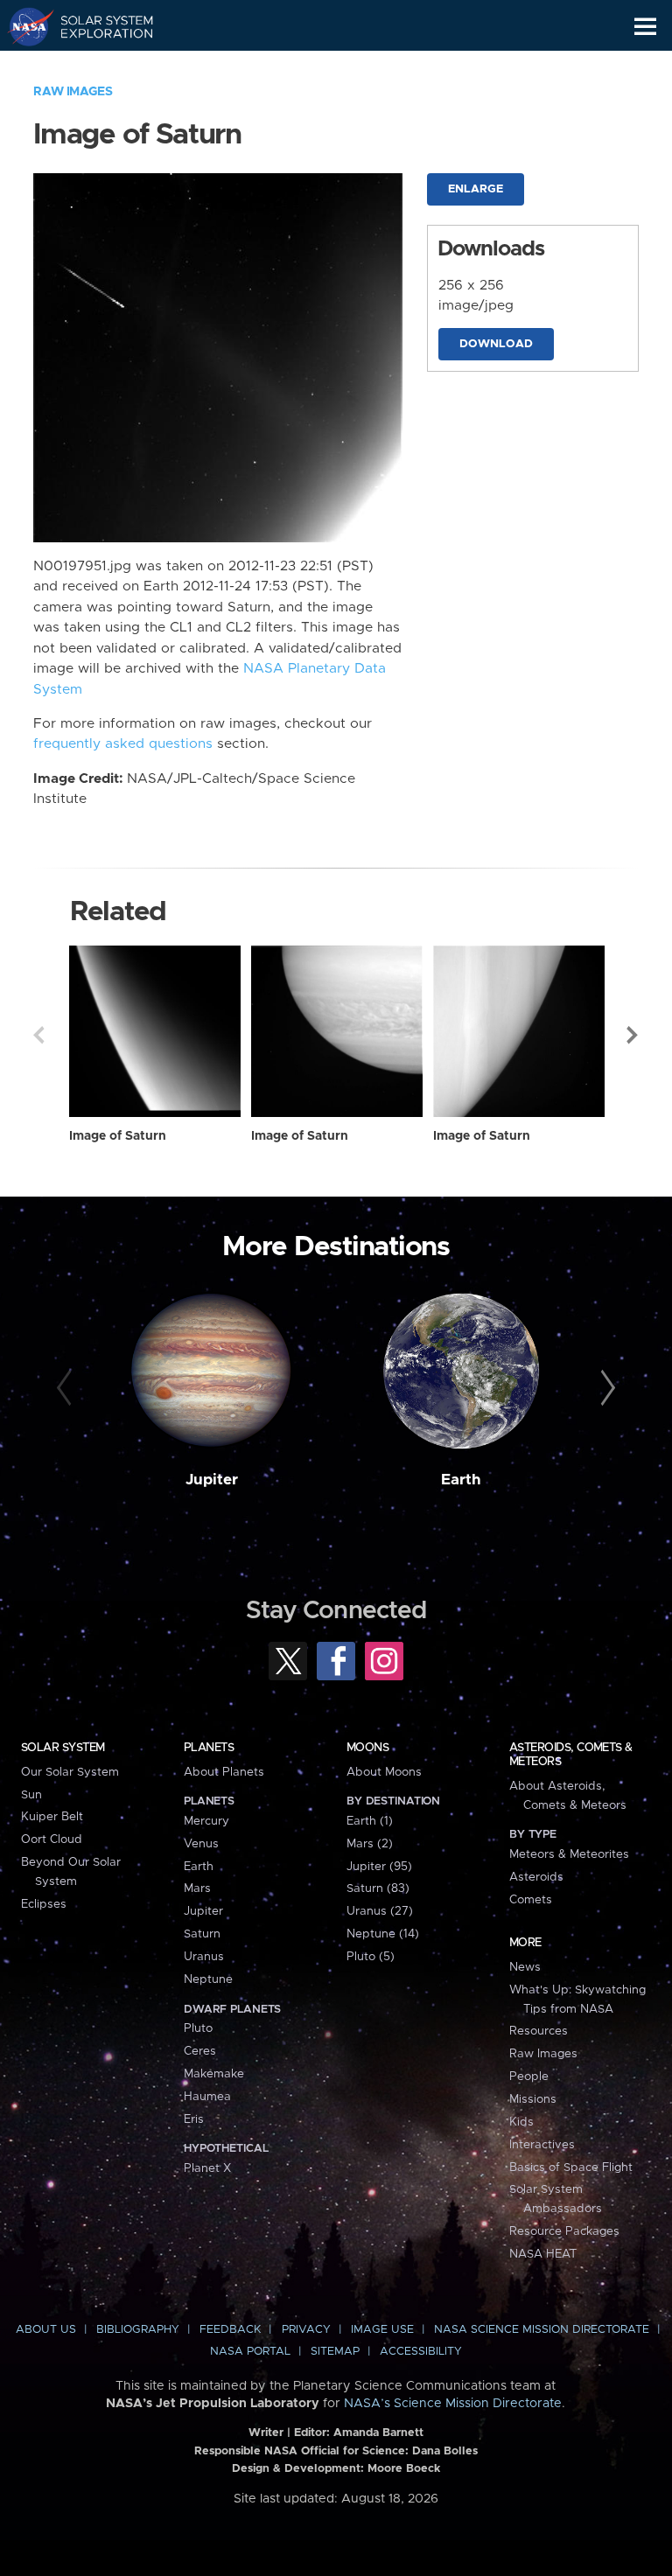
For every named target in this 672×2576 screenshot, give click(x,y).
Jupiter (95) (379, 1867)
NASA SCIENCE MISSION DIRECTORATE (542, 2330)
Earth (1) (370, 1821)
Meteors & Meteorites (569, 1854)
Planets (209, 1748)
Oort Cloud (52, 1840)
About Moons (384, 1772)
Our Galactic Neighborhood (97, 66)
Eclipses (44, 1904)
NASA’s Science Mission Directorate (453, 2404)
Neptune (208, 1979)
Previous (38, 1035)
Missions (533, 2099)
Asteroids (536, 1877)
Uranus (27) (380, 1911)
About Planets (224, 1772)
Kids (521, 2122)
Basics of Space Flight (571, 2168)
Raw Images (73, 92)
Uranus (204, 1957)
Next (633, 1035)
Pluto (198, 2028)
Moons (367, 1748)
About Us (46, 2330)
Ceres (200, 2051)
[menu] (645, 27)
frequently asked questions (123, 744)
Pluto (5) (371, 1957)
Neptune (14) (383, 1934)
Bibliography (138, 2330)
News (525, 1967)
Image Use (382, 2330)
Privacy (306, 2330)
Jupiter (212, 1480)
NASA (23, 26)
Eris (194, 2119)
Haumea (207, 2097)
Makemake (214, 2074)
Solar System (63, 1748)
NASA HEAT (543, 2254)
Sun (31, 1795)
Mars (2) (370, 1844)
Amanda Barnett (378, 2433)
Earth (461, 1480)
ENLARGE (476, 189)
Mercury (206, 1821)
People (529, 2077)
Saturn (202, 1934)
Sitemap (335, 2352)
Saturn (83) (378, 1888)
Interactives (542, 2145)
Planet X (207, 2168)
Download (496, 344)
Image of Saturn (118, 1136)
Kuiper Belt (52, 1817)
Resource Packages (564, 2231)
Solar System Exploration (97, 26)
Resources (539, 2031)
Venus (201, 1844)
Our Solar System (70, 1772)
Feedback (230, 2330)
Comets (531, 1900)
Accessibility (421, 2352)
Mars (197, 1888)
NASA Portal (250, 2352)
